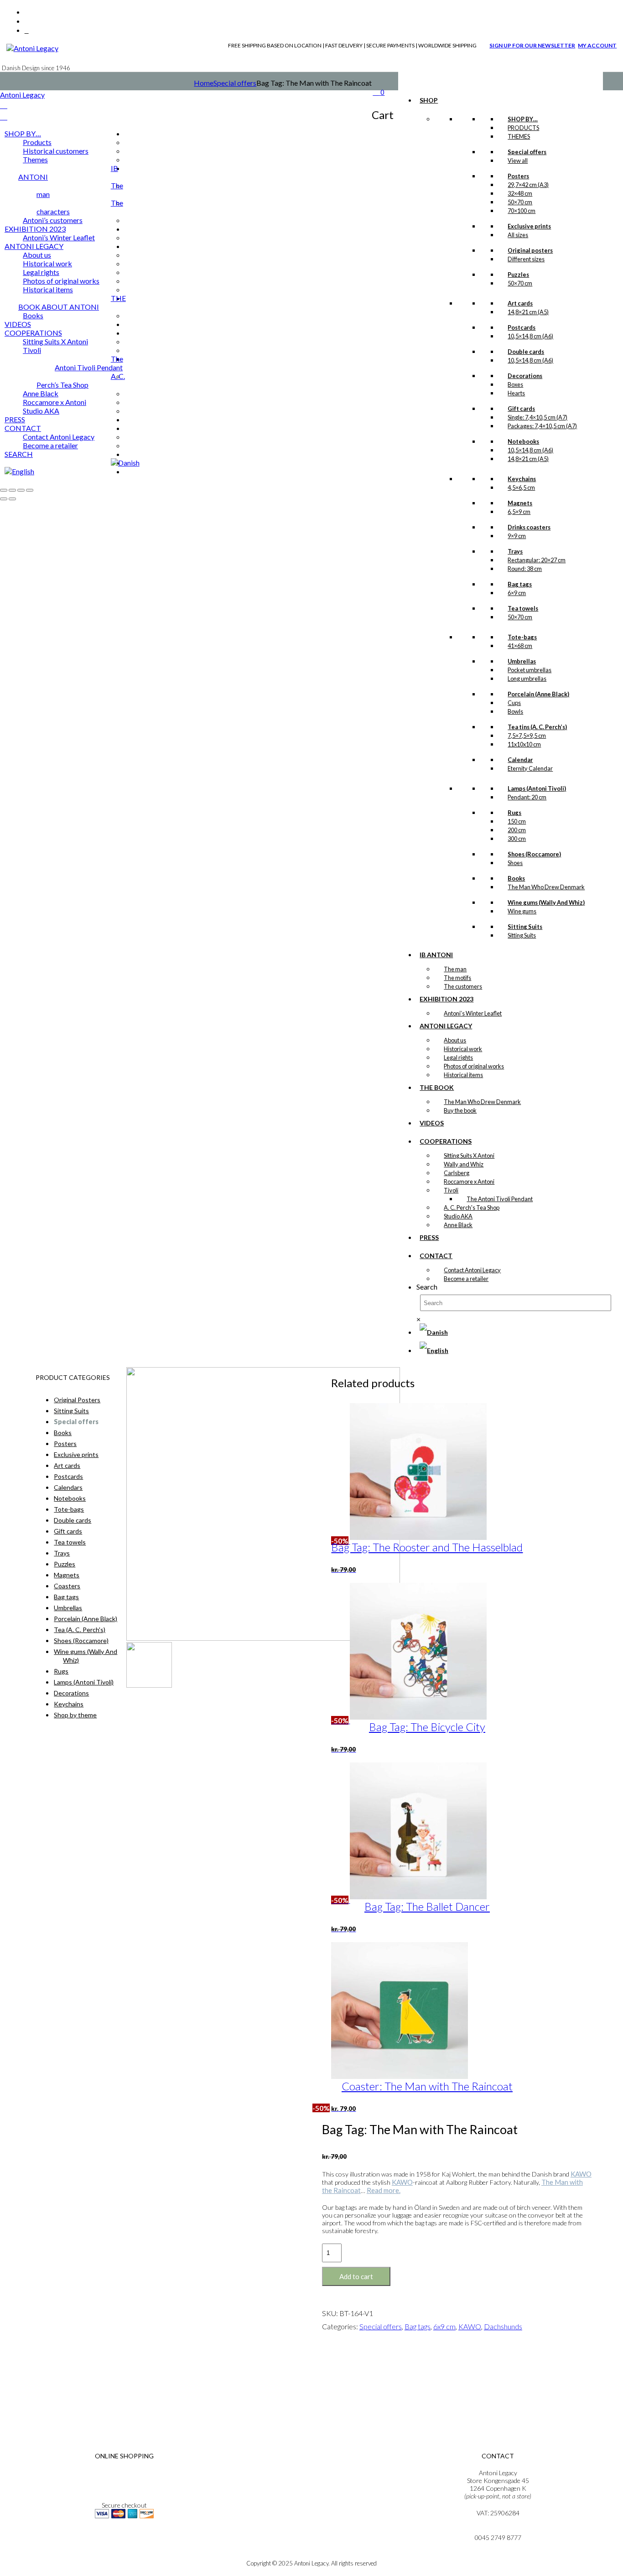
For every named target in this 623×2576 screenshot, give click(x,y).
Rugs (61, 1671)
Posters (65, 1443)
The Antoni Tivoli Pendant (500, 1199)
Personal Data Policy (124, 2480)
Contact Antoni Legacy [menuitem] (59, 437)
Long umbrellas (527, 679)
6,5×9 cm (519, 512)
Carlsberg (457, 1173)
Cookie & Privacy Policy (124, 2488)
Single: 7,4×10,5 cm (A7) (537, 417)
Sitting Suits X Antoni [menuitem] (55, 341)
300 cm (517, 839)
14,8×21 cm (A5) (528, 312)
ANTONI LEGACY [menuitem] (34, 246)
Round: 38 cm (525, 569)
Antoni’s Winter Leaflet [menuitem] (59, 237)
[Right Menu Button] (4, 105)
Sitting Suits (522, 935)
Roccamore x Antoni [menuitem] (55, 402)
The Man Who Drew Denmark (546, 887)
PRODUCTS (523, 128)
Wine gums (522, 911)
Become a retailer (466, 1279)
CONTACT (436, 1256)
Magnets (67, 1575)
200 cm (517, 830)
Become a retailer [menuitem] (50, 445)
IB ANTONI (436, 955)
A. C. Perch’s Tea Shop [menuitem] (81, 380)
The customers (463, 986)
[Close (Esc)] (30, 490)
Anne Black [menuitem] (41, 393)
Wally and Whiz (464, 1164)
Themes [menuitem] (35, 159)
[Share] (21, 490)
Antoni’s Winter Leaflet (473, 1013)
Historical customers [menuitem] (56, 151)
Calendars (68, 1487)
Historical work (463, 1049)
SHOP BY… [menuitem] (23, 133)
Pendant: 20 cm (527, 797)
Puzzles (65, 1564)
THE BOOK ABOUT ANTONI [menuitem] (72, 302)
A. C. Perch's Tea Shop (472, 1208)
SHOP (429, 100)
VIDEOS (432, 1123)
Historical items (463, 1075)
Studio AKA (458, 1216)
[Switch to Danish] (434, 1332)
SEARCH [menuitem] (19, 454)
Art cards (67, 1465)
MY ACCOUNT (597, 45)
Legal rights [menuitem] (41, 272)
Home (204, 83)
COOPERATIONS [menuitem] (33, 333)
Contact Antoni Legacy (472, 1270)
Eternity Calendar (530, 768)
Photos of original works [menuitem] (61, 281)
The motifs (457, 978)
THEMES (519, 136)
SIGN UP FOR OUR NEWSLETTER (532, 45)
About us (455, 1040)
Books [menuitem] (33, 315)
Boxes (515, 384)
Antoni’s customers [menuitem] (53, 220)
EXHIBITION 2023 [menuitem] (35, 229)
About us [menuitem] (37, 255)
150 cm (517, 821)
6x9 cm (444, 2326)
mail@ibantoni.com (498, 2530)
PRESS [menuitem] (15, 419)
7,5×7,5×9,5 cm (527, 736)
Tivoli (451, 1190)
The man (455, 969)
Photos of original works (474, 1066)
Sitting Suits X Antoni (469, 1156)
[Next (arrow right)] (12, 499)
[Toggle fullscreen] (12, 490)
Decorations (71, 1693)
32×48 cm (520, 193)
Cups (514, 703)
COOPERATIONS (446, 1141)
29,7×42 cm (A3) (528, 185)
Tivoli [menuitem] (32, 350)
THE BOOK (437, 1087)
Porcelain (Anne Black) (86, 1619)
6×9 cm (517, 593)
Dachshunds (503, 2326)
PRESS (429, 1237)
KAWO (581, 2174)
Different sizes (526, 259)
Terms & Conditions (124, 2473)
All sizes (518, 235)
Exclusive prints (76, 1454)
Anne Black (458, 1225)
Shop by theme (75, 1715)
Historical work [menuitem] (47, 263)
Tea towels (70, 1542)
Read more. (384, 2190)
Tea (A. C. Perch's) (80, 1630)
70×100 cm (522, 211)
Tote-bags (69, 1509)
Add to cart (356, 2276)
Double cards (73, 1520)
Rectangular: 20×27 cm (537, 560)
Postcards (68, 1476)
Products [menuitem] (37, 142)
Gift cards (68, 1531)
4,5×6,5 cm (521, 487)
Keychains (69, 1704)
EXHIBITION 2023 (446, 999)
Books (63, 1433)
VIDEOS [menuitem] (18, 324)
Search (427, 1287)
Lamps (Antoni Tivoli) (84, 1682)
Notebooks (70, 1498)
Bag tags (418, 2326)
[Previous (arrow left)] (4, 499)
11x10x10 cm (524, 744)
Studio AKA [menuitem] (41, 411)
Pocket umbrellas (530, 670)
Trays (62, 1553)
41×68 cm (520, 646)
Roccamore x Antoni (469, 1182)
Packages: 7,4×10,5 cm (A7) (542, 426)
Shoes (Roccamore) (81, 1640)
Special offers (235, 83)
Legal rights (458, 1057)
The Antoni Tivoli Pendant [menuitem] (89, 363)
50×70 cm (520, 202)
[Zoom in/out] (4, 490)
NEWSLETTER (124, 2541)
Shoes (515, 863)
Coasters (67, 1586)
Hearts (516, 393)
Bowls (515, 711)
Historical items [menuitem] (48, 289)
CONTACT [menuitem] (23, 428)
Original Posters (77, 1400)
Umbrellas (68, 1608)
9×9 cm (517, 536)
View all (518, 161)
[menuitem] (125, 463)
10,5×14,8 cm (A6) (530, 336)
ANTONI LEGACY (446, 1026)
